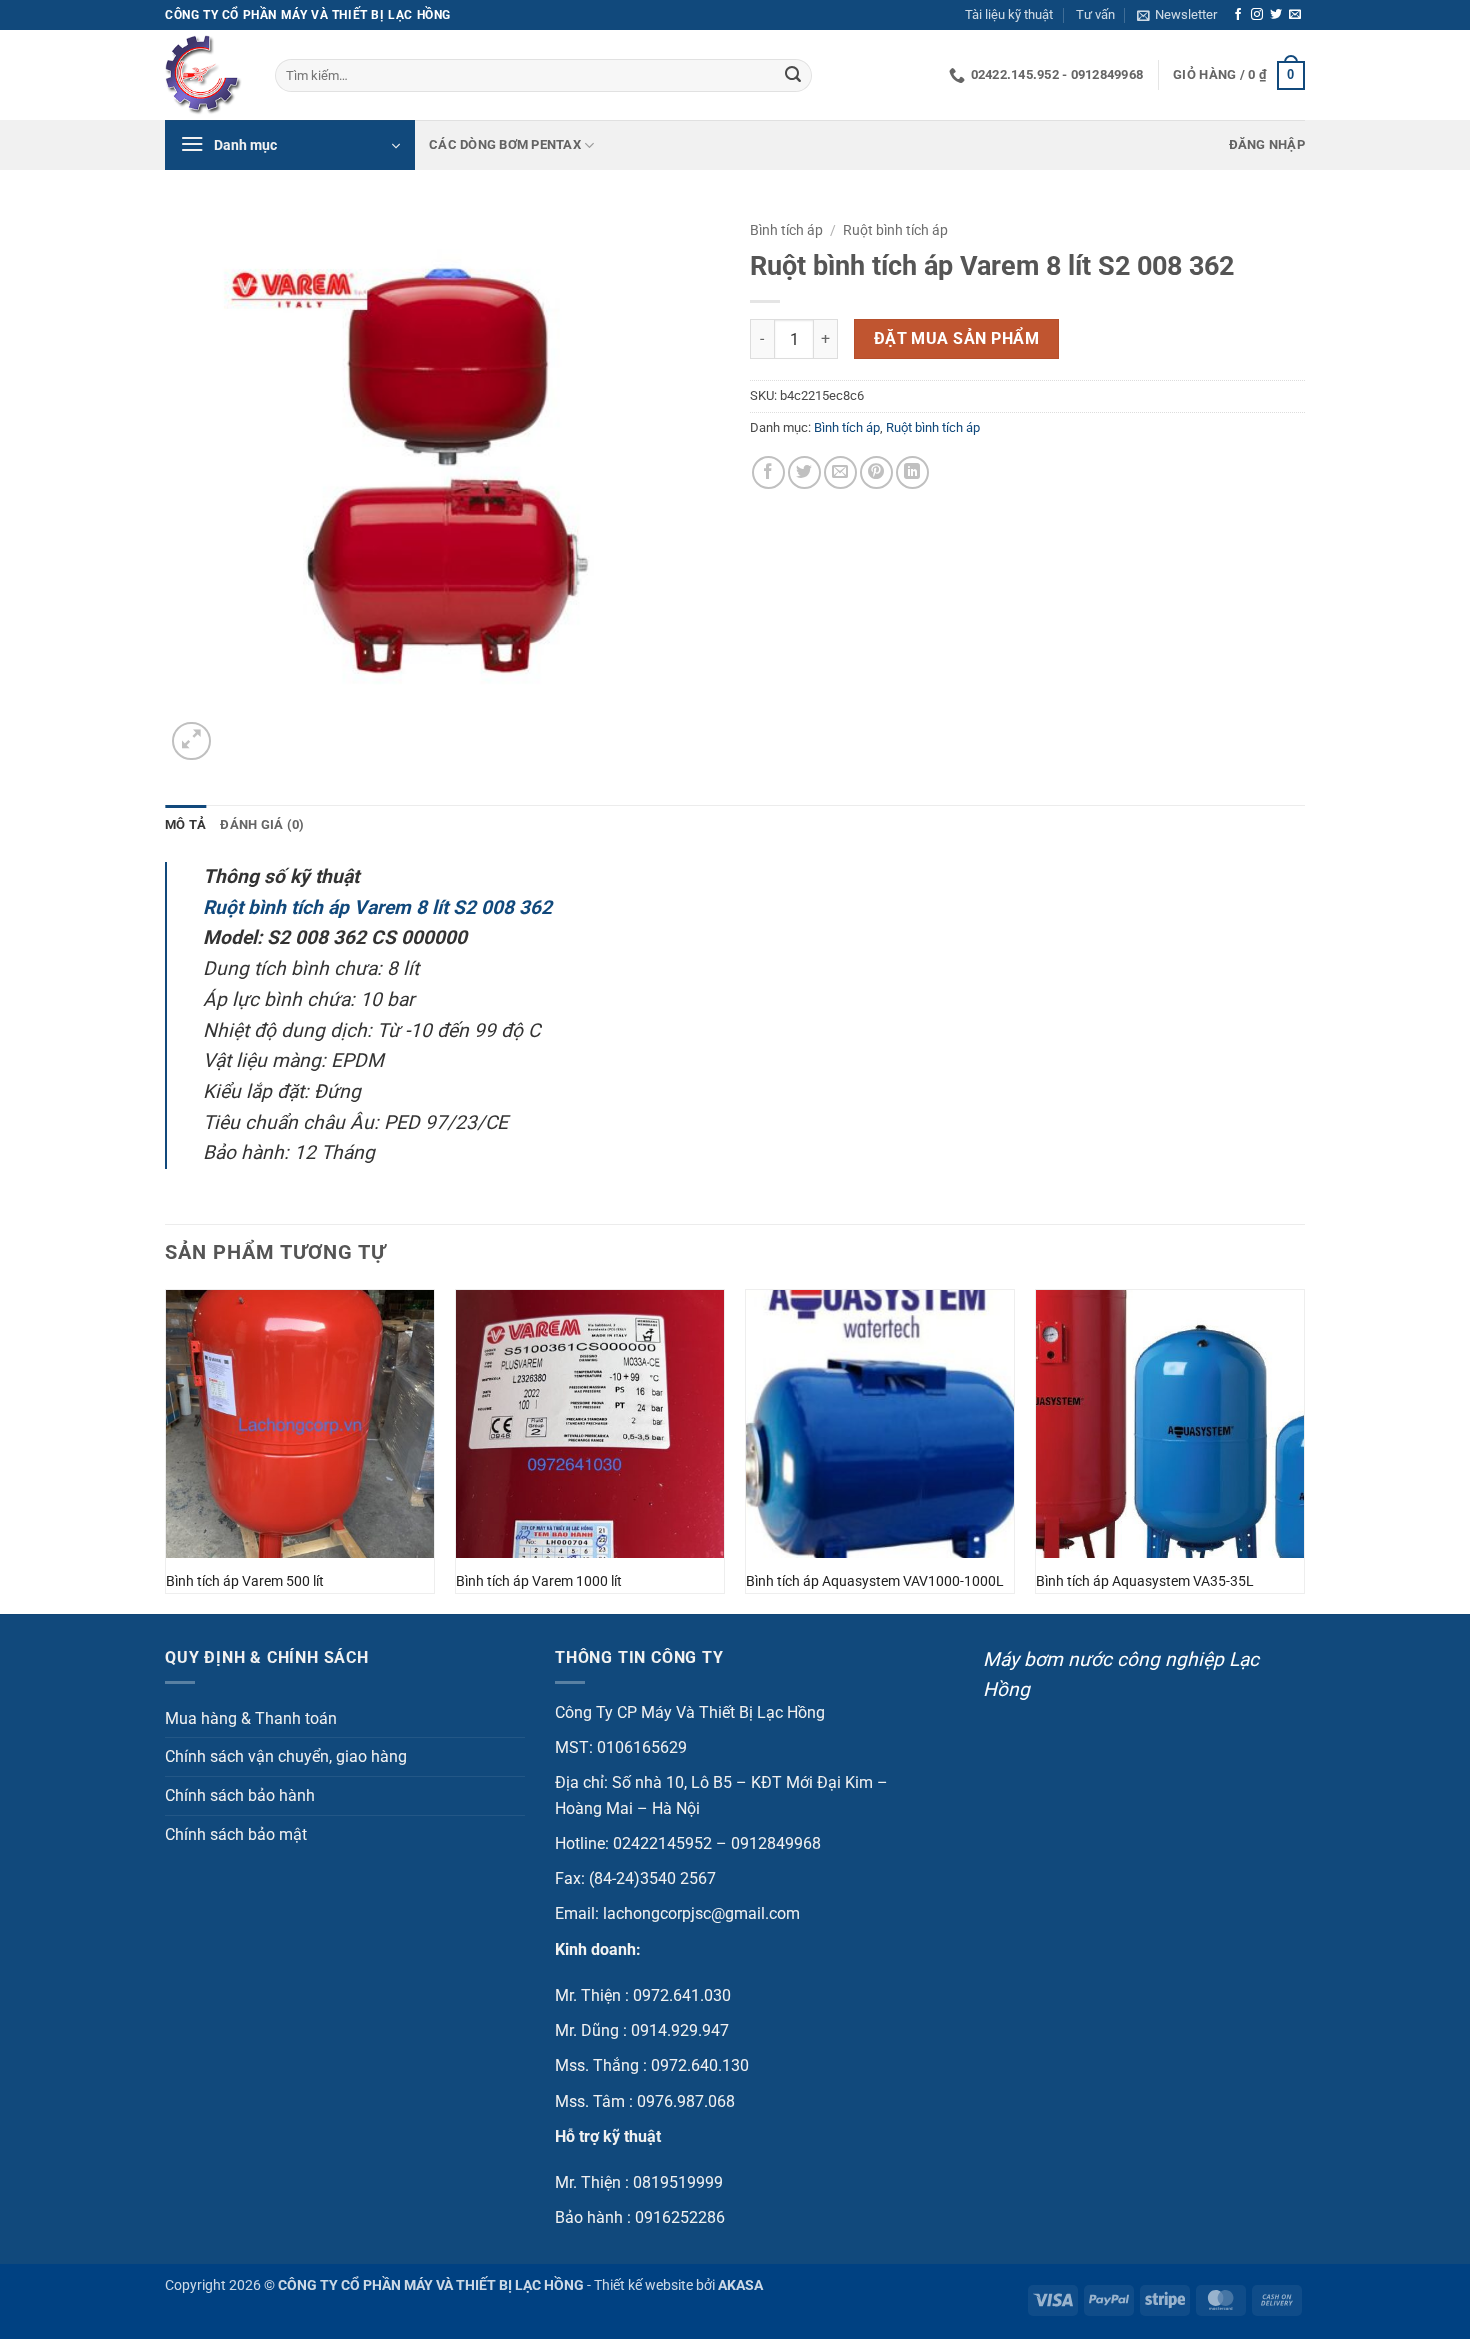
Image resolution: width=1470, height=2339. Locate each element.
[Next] (1304, 1449)
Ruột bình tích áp (895, 230)
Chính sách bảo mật (236, 1834)
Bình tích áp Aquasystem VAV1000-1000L (875, 1581)
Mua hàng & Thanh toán (251, 1718)
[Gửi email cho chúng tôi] (1295, 15)
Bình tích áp (786, 230)
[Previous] (166, 1449)
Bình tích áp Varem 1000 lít (539, 1581)
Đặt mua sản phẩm (956, 339)
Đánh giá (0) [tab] (262, 824)
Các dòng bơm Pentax (505, 144)
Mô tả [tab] (185, 824)
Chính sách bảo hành (240, 1795)
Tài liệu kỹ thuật (1009, 14)
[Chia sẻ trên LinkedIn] (912, 472)
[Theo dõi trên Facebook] (1238, 15)
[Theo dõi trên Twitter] (1276, 15)
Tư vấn (1095, 14)
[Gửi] (793, 76)
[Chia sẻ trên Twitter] (804, 472)
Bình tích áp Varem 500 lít (245, 1581)
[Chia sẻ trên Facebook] (768, 472)
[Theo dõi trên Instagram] (1257, 15)
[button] (1177, 15)
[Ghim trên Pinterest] (876, 472)
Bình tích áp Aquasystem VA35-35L (1145, 1581)
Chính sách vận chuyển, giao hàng (286, 1756)
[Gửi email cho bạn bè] (840, 472)
